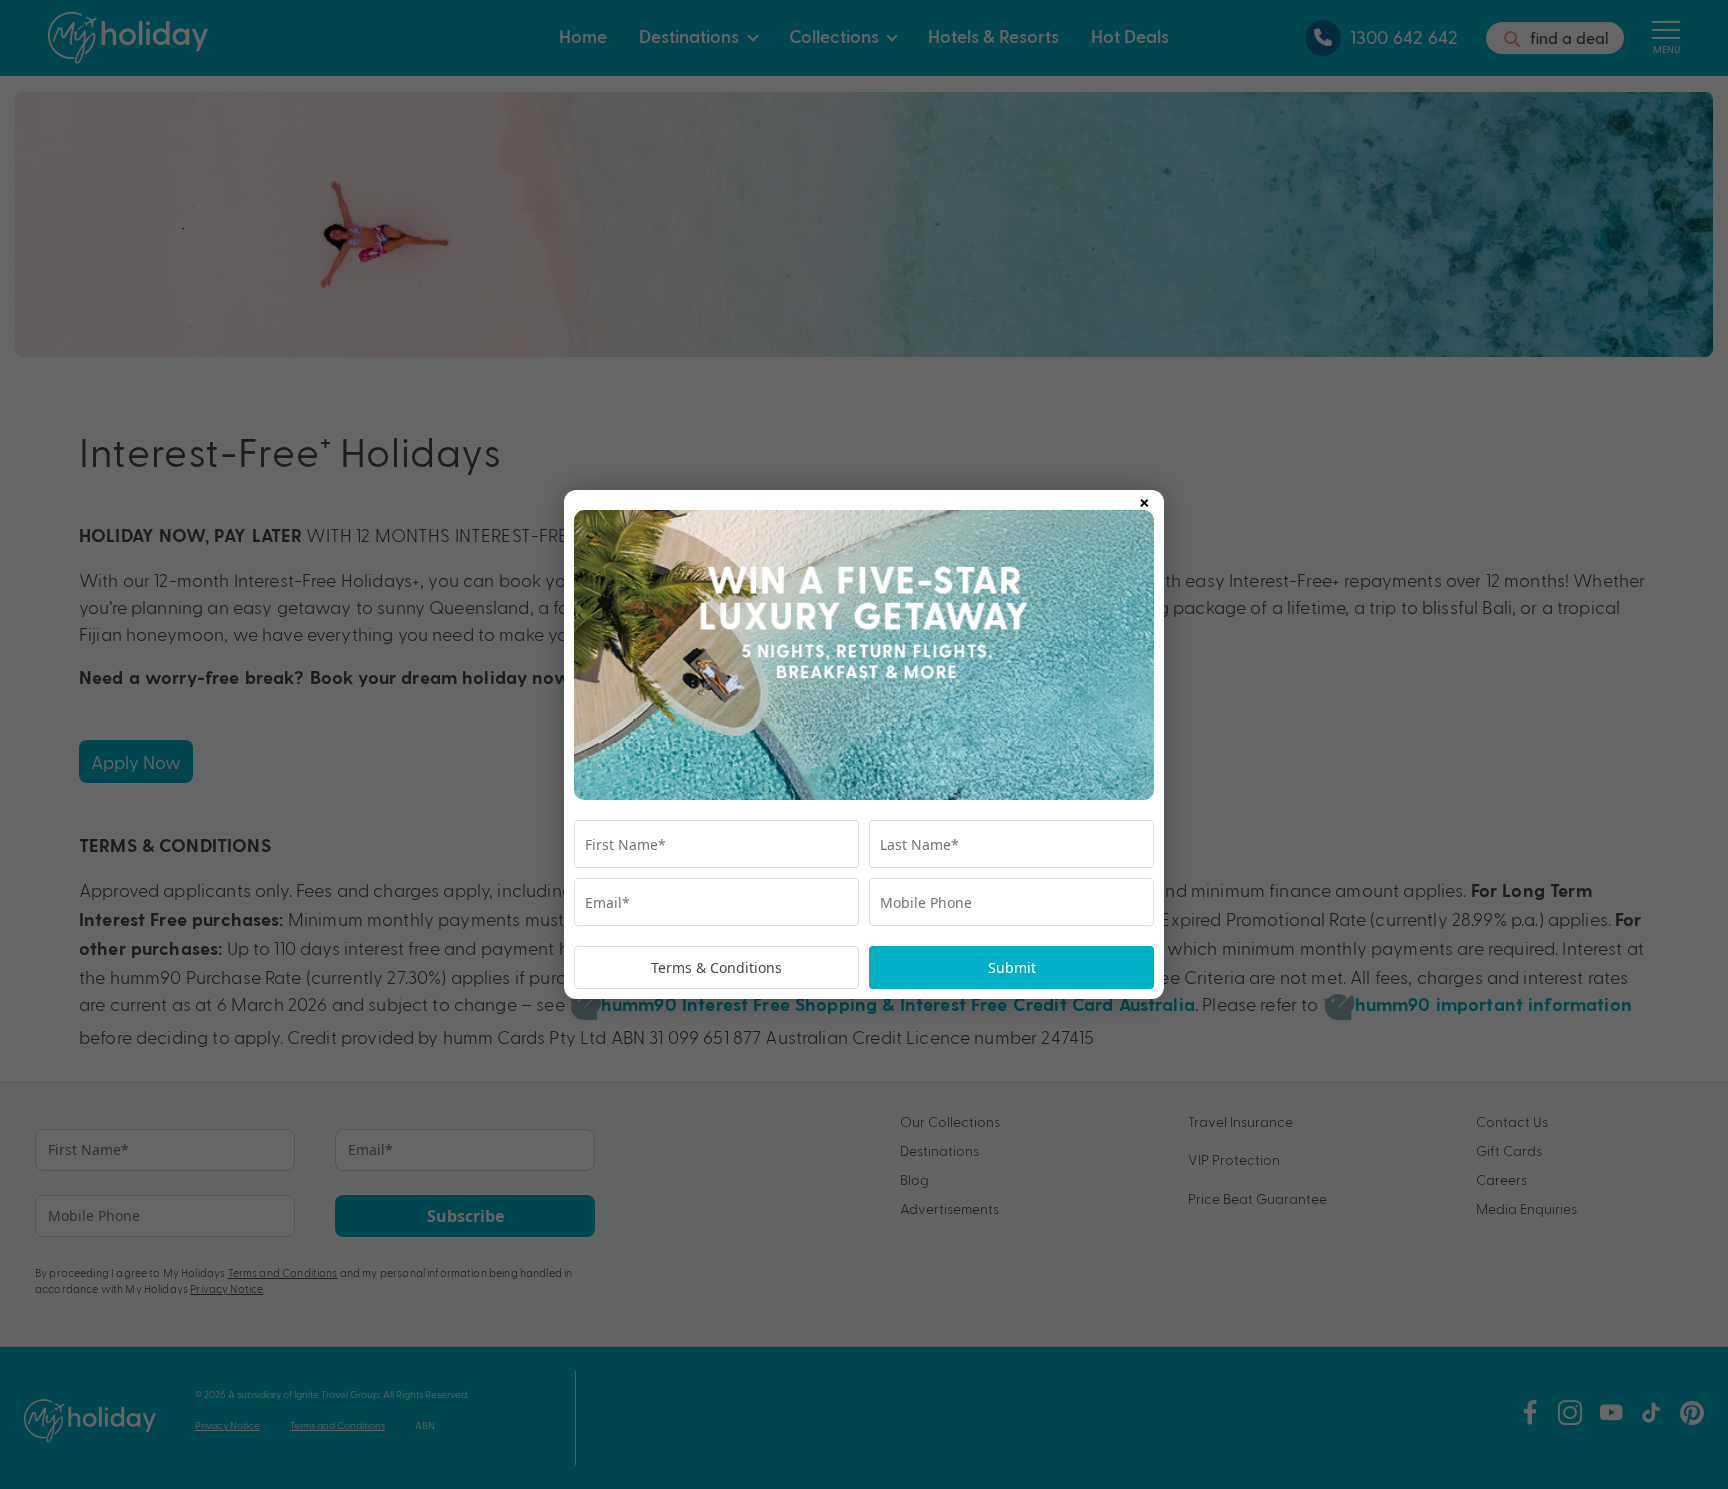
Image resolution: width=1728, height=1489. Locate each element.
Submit (1012, 967)
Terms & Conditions (716, 967)
